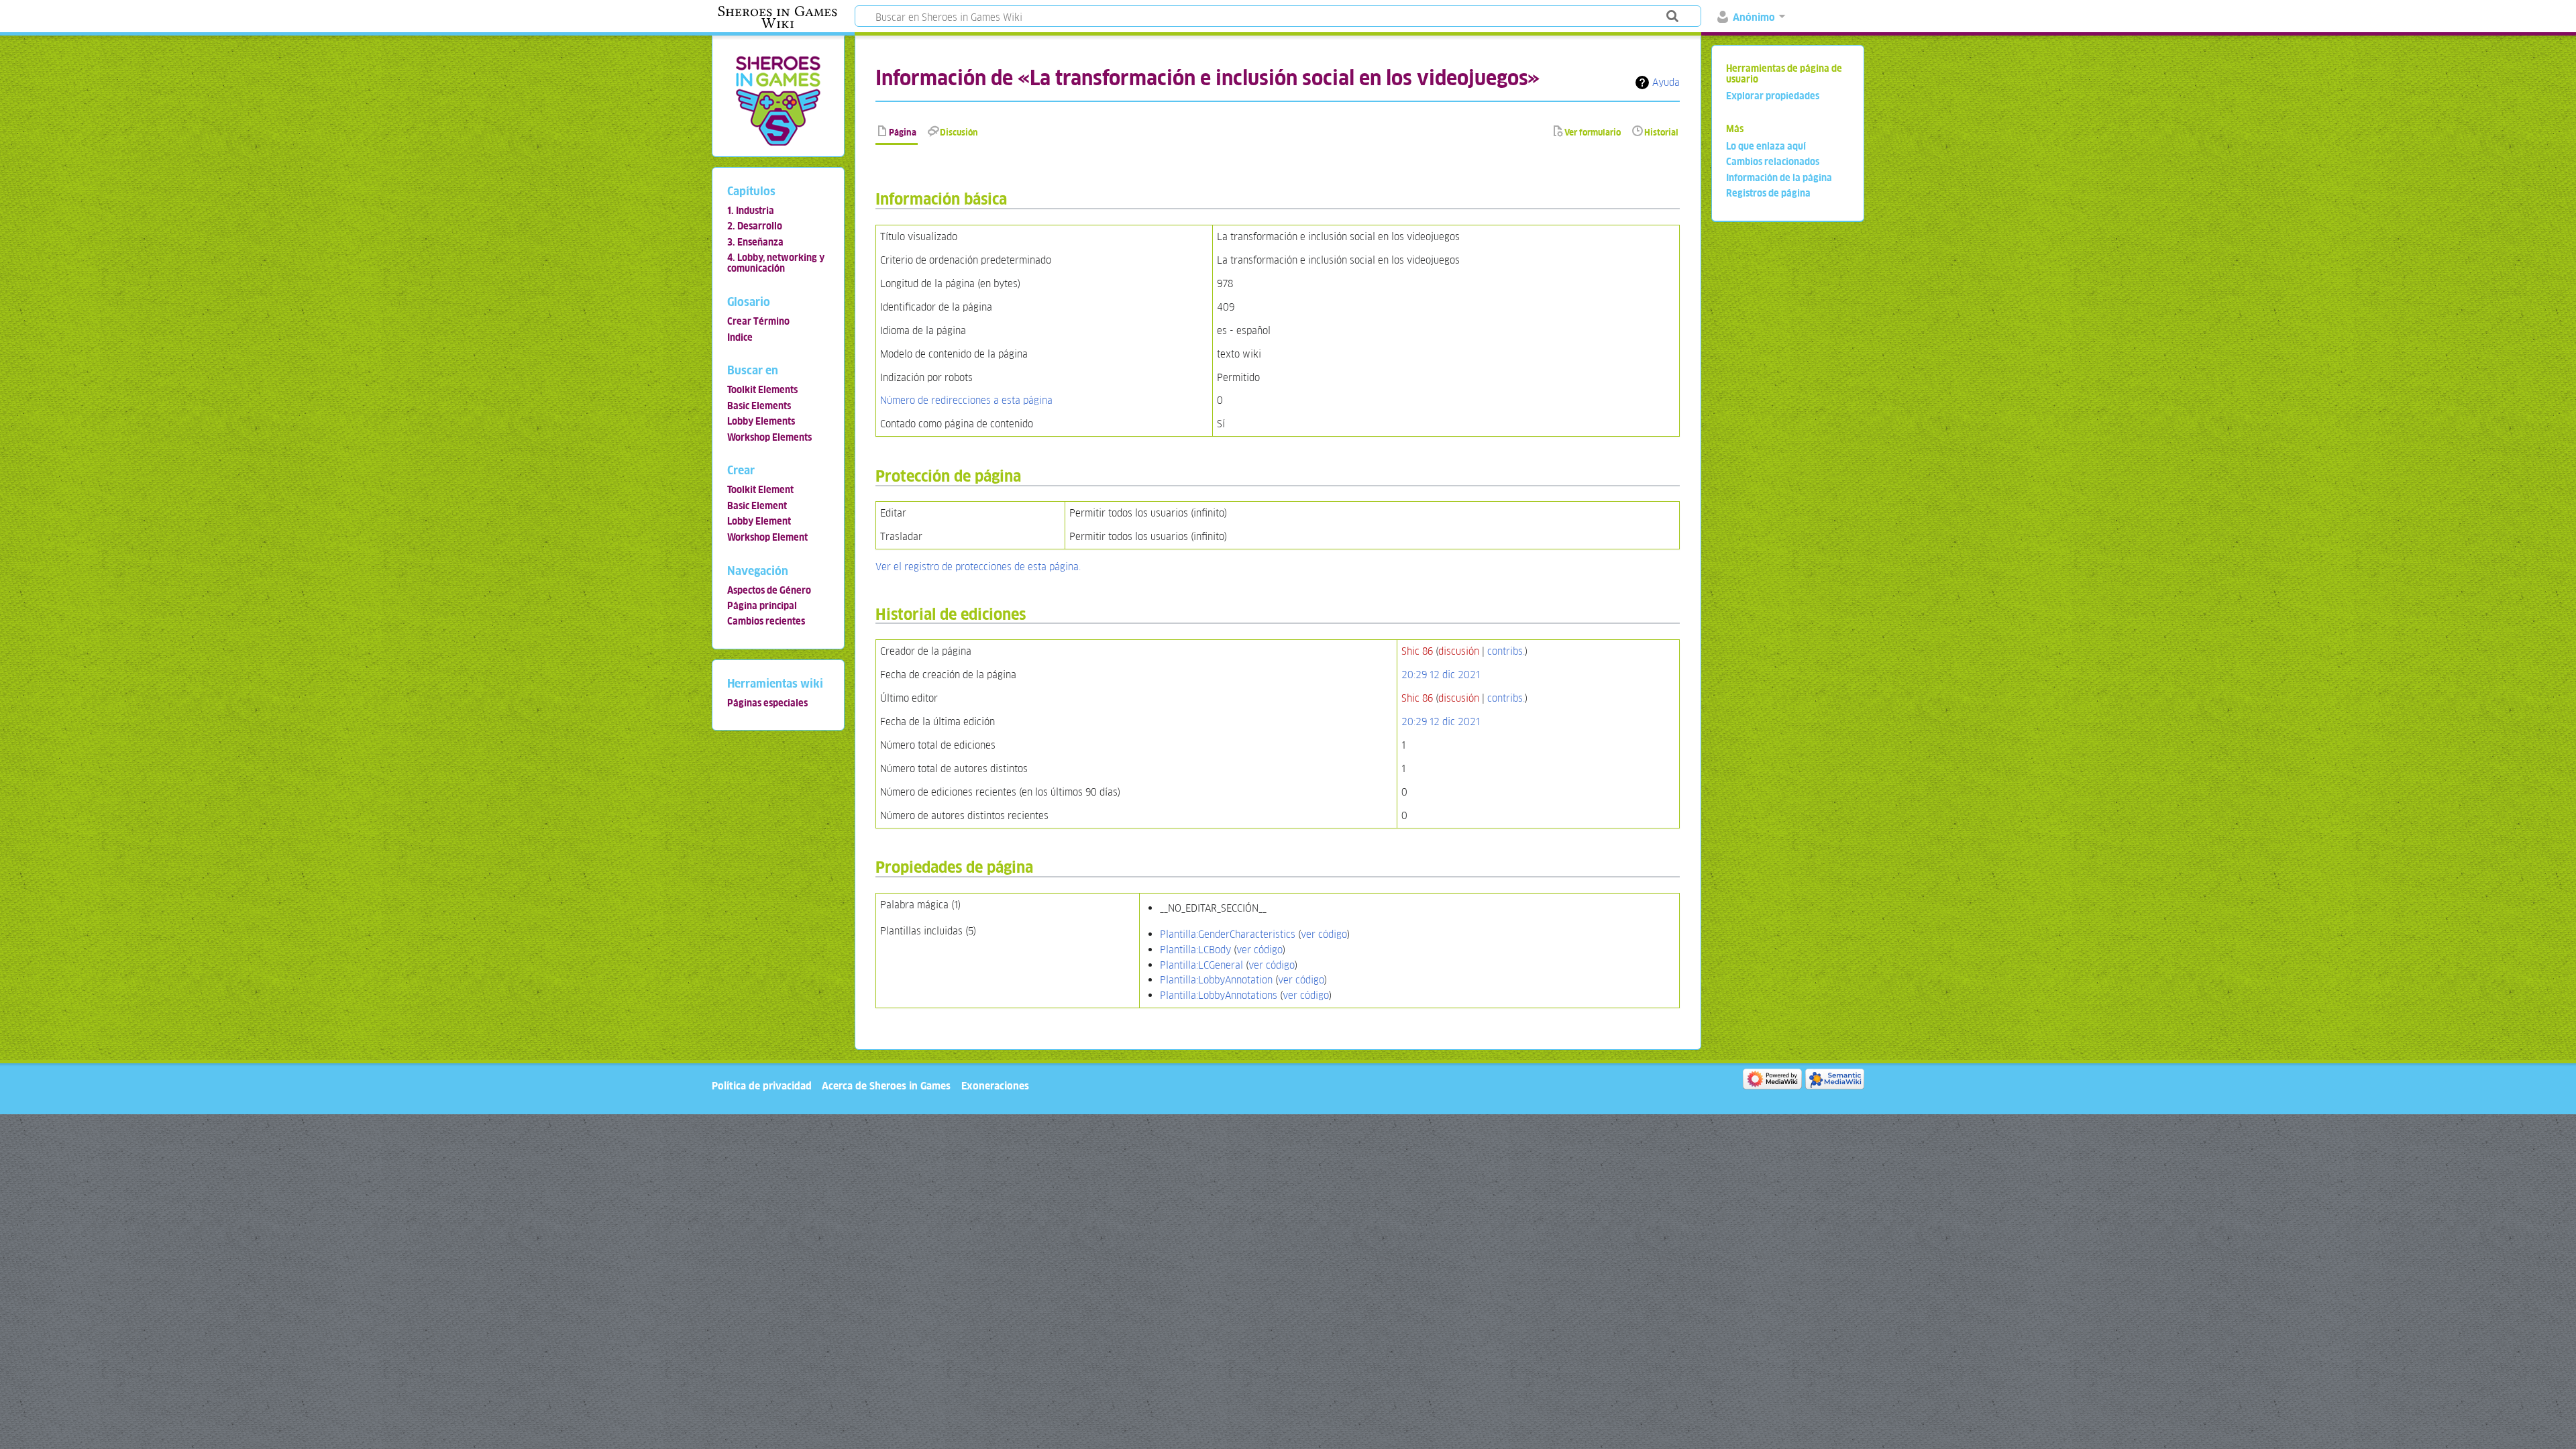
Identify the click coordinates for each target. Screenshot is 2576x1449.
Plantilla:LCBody (1195, 950)
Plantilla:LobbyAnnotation (1216, 980)
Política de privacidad (762, 1086)
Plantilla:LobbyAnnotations (1219, 995)
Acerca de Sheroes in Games (886, 1086)
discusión (1459, 651)
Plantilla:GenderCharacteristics (1228, 934)
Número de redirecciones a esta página (966, 400)
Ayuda (1666, 82)
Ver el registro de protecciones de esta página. (978, 567)
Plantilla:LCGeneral (1201, 965)
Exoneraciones (995, 1086)
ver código (1324, 934)
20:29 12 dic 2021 (1441, 675)
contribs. (1506, 651)
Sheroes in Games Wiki (777, 17)
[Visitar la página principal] (778, 100)
